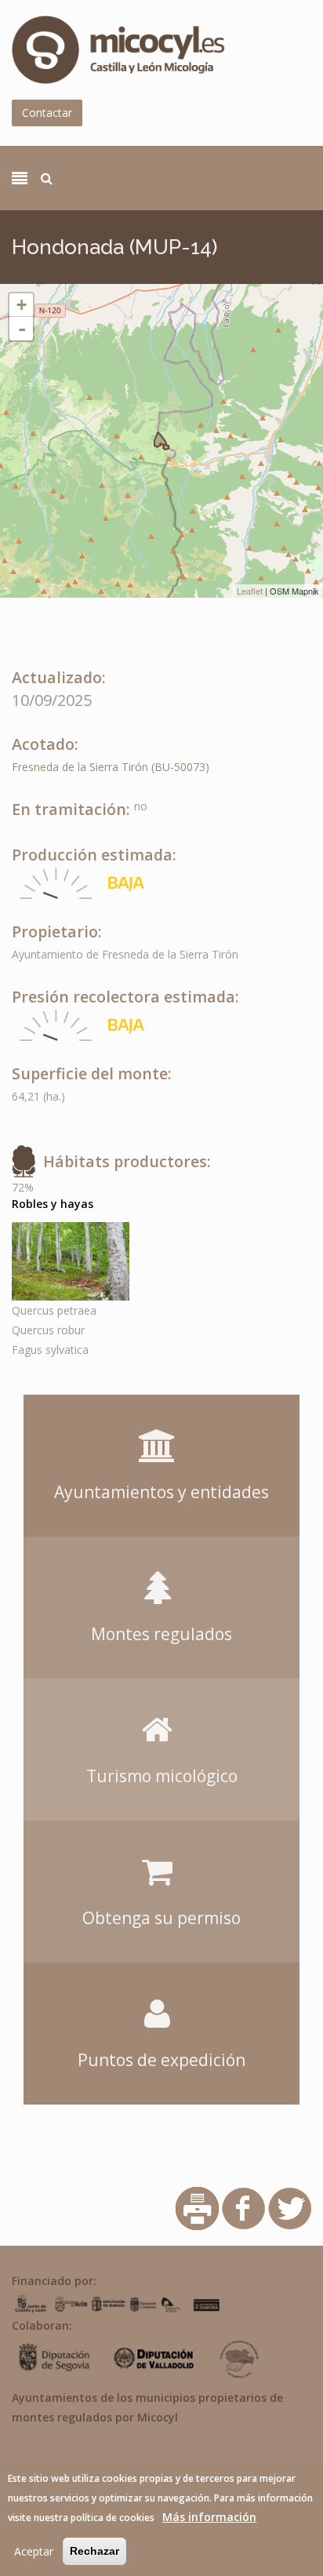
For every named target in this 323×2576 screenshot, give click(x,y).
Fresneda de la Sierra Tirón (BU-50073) (111, 767)
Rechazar (94, 2551)
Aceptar (34, 2551)
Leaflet (250, 591)
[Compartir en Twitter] (290, 2207)
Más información (209, 2517)
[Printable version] (197, 2207)
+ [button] (22, 305)
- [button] (22, 329)
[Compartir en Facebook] (243, 2207)
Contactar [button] (47, 113)
